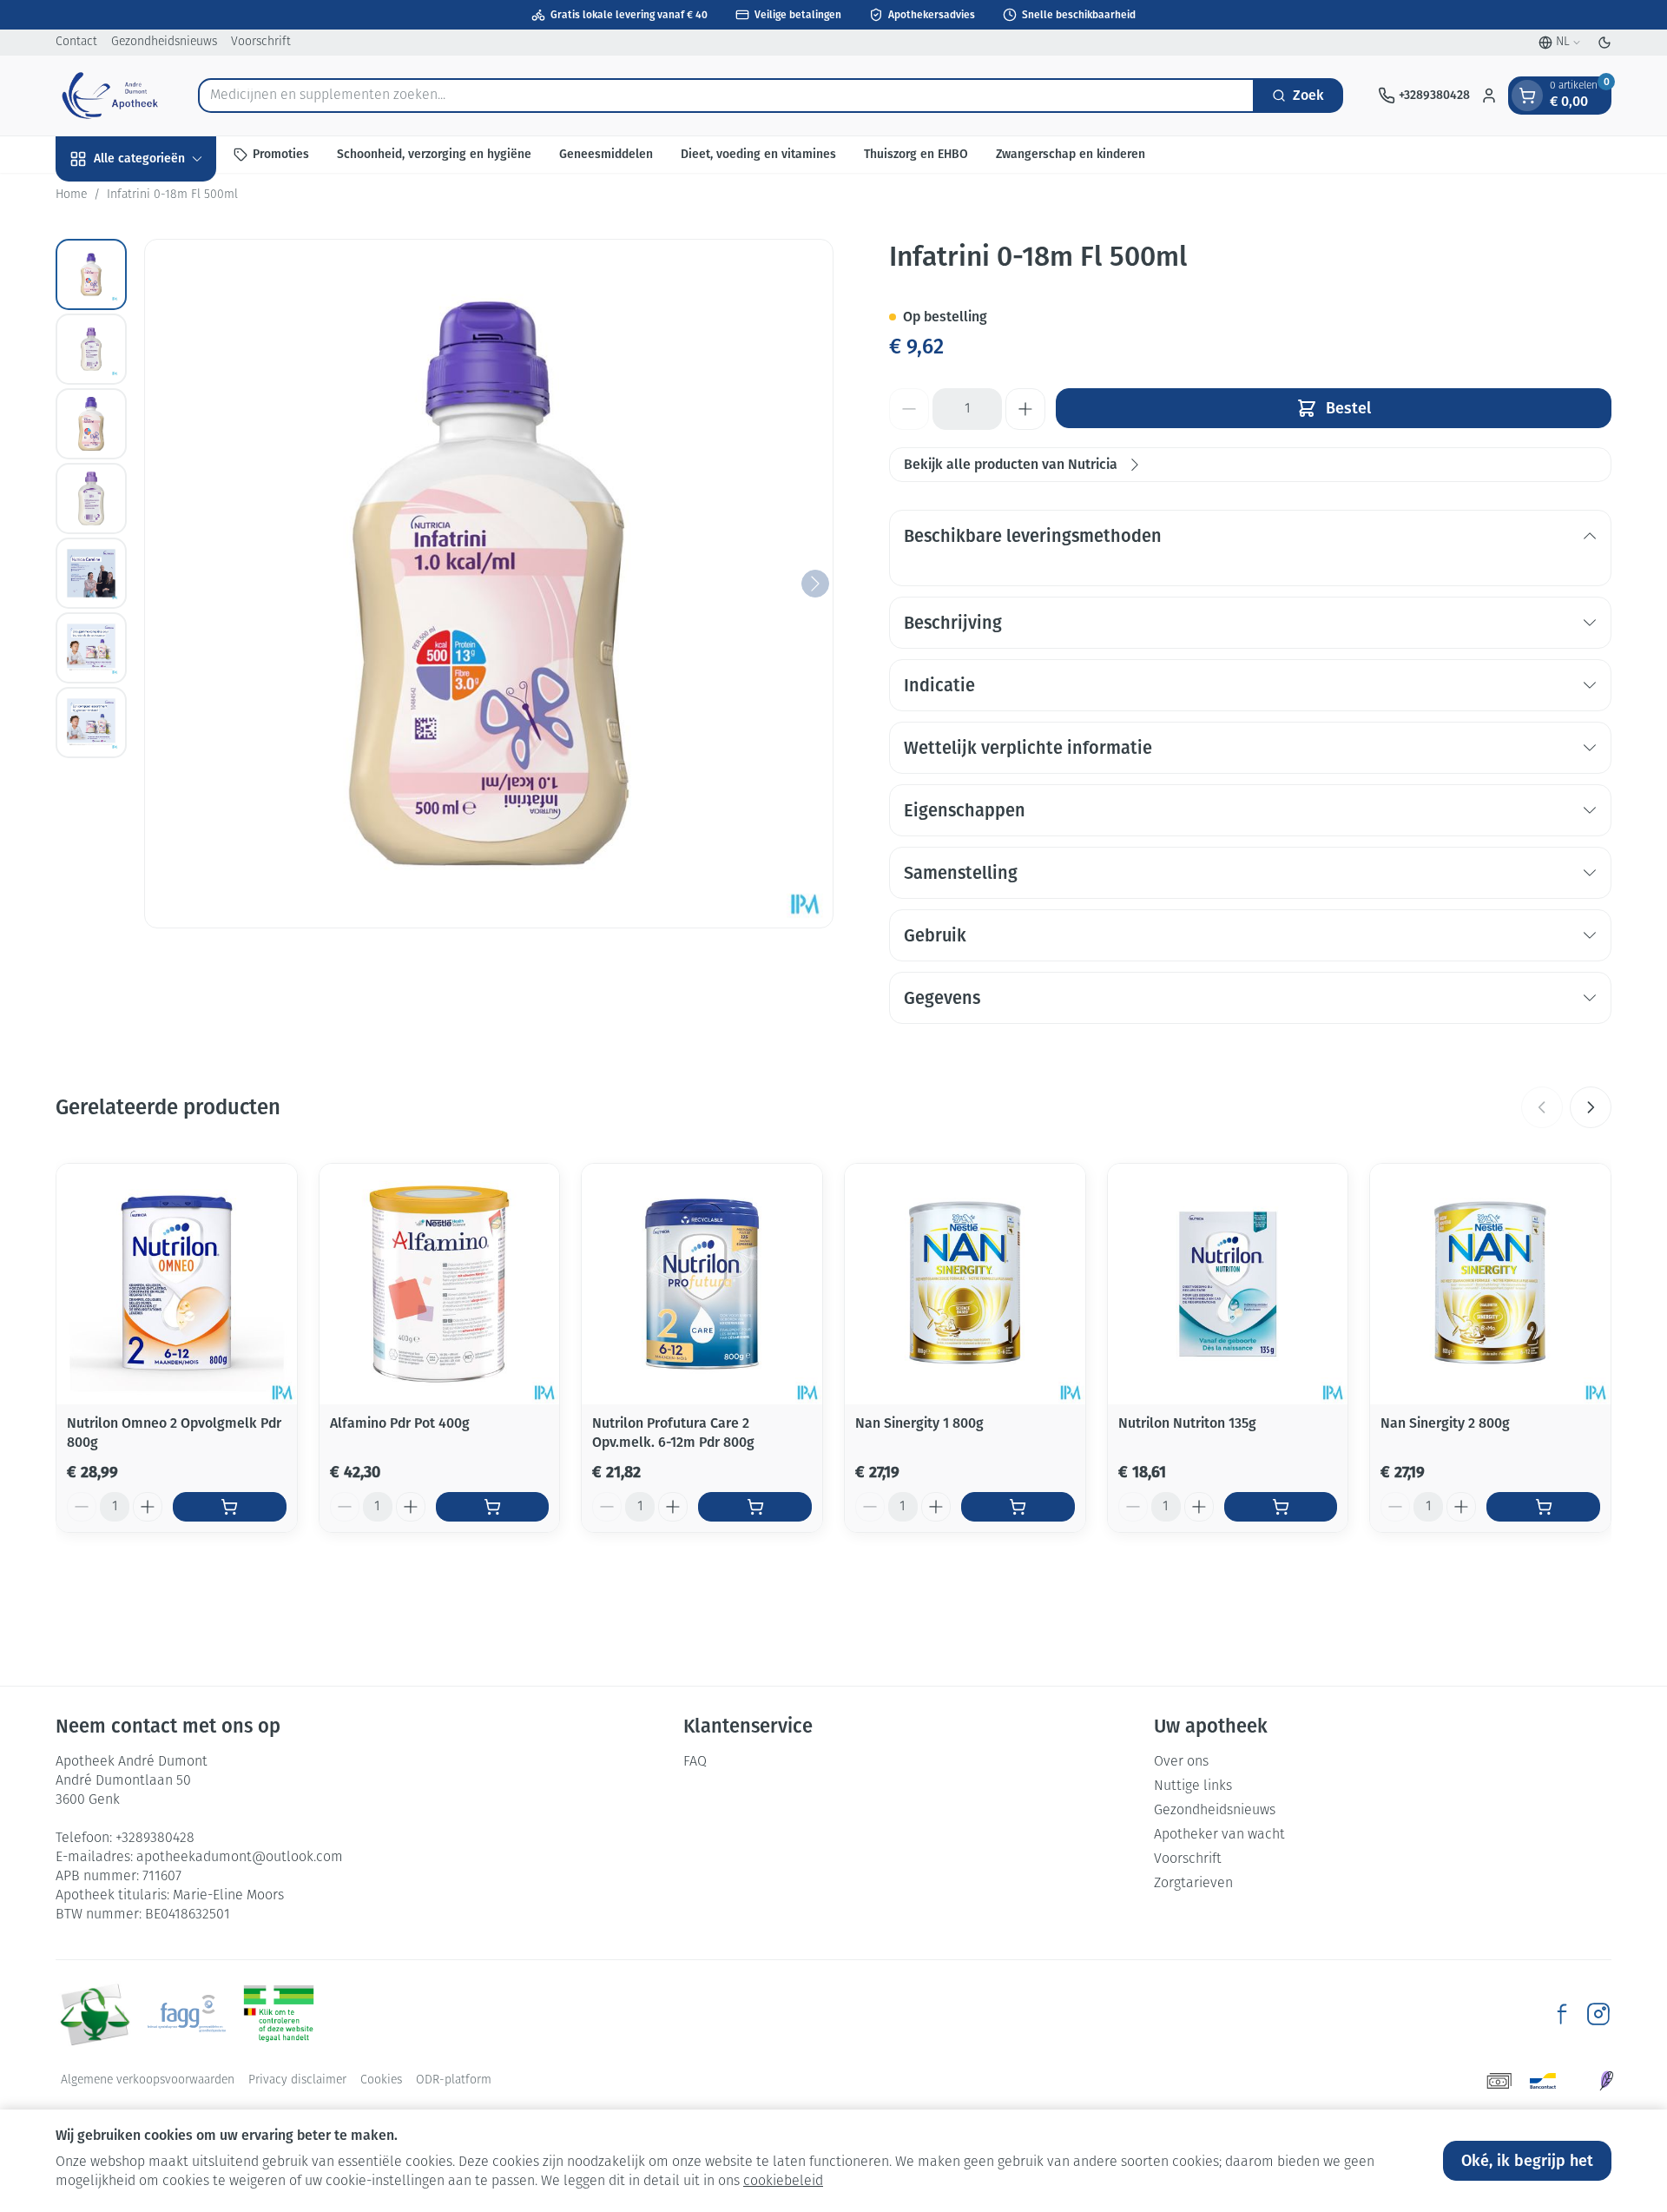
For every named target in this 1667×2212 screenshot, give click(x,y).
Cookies (381, 2080)
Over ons (1181, 1762)
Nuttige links (1193, 1786)
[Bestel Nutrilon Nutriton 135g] (1281, 1507)
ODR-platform (454, 2080)
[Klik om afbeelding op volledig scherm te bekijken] (489, 584)
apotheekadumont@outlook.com (240, 1858)
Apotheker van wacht (1219, 1835)
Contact (76, 42)
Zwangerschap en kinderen (1071, 154)
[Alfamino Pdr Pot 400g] (440, 1284)
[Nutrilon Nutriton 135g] (1228, 1284)
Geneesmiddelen (606, 154)
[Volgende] (815, 584)
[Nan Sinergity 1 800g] (965, 1284)
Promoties (281, 154)
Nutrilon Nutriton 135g (1187, 1423)
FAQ (695, 1762)
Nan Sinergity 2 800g (1445, 1423)
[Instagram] (1598, 2014)
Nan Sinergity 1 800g (919, 1423)
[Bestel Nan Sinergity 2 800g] (1543, 1507)
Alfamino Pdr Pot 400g (400, 1423)
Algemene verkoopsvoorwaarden (148, 2080)
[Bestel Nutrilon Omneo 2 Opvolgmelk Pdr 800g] (230, 1507)
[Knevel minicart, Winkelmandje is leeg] (1527, 96)
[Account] (1489, 96)
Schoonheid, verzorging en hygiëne (434, 154)
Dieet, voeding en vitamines (758, 154)
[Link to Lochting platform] (1606, 2081)
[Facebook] (1562, 2014)
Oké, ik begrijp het (1527, 2161)
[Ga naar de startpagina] (109, 96)
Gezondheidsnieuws (164, 42)
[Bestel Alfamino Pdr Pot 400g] (493, 1507)
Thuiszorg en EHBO (916, 154)
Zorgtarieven (1193, 1884)
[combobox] (726, 96)
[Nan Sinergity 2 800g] (1490, 1284)
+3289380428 (155, 1839)
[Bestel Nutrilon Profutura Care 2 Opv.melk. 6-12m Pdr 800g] (755, 1507)
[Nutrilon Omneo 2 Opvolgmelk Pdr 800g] (177, 1284)
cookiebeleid (783, 2182)
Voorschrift (261, 42)
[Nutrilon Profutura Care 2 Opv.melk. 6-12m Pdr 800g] (702, 1284)
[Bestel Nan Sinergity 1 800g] (1018, 1507)
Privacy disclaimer (297, 2080)
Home (71, 195)
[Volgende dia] (1591, 1107)
